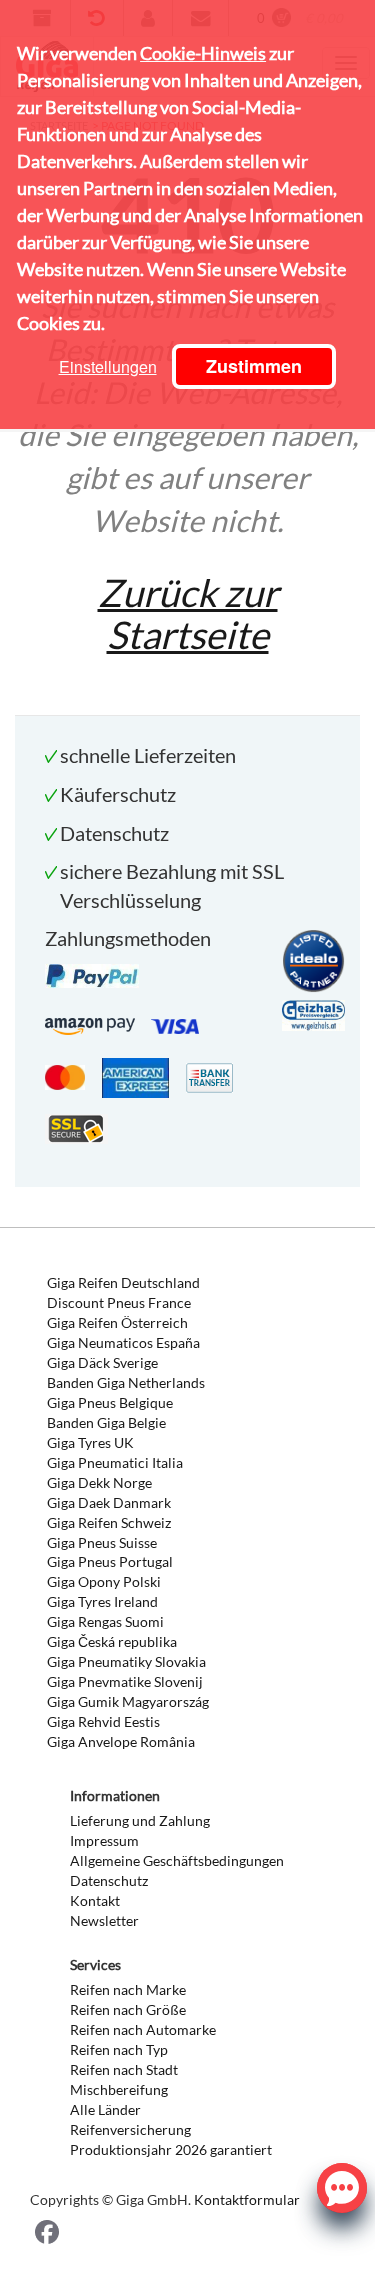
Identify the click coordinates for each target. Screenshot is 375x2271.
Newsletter (104, 1920)
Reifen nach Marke (128, 1989)
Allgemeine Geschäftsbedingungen (177, 1860)
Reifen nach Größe (128, 2009)
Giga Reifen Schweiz (109, 1522)
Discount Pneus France (119, 1302)
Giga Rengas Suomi (105, 1621)
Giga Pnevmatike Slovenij (125, 1681)
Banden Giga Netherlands (126, 1382)
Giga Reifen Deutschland (123, 1282)
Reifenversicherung (130, 2129)
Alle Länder (105, 2109)
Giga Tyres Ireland (102, 1601)
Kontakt (95, 1900)
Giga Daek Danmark (109, 1502)
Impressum (104, 1840)
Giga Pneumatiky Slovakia (126, 1661)
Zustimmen (254, 366)
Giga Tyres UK (90, 1442)
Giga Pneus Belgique (110, 1402)
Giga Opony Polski (104, 1581)
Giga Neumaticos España (123, 1342)
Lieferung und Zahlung (140, 1820)
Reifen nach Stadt (124, 2069)
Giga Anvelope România (121, 1741)
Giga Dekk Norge (99, 1482)
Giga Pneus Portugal (110, 1561)
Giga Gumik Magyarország (128, 1701)
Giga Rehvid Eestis (103, 1721)
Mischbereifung (119, 2089)
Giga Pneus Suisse (102, 1542)
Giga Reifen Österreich (117, 1322)
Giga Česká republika (112, 1641)
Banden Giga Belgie (106, 1422)
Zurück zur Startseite (188, 613)
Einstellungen (108, 366)
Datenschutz (109, 1880)
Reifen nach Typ (119, 2049)
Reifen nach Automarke (143, 2029)
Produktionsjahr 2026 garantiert (171, 2149)
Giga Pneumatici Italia (115, 1462)
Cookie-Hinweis (203, 53)
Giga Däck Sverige (102, 1362)
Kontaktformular (247, 2199)
